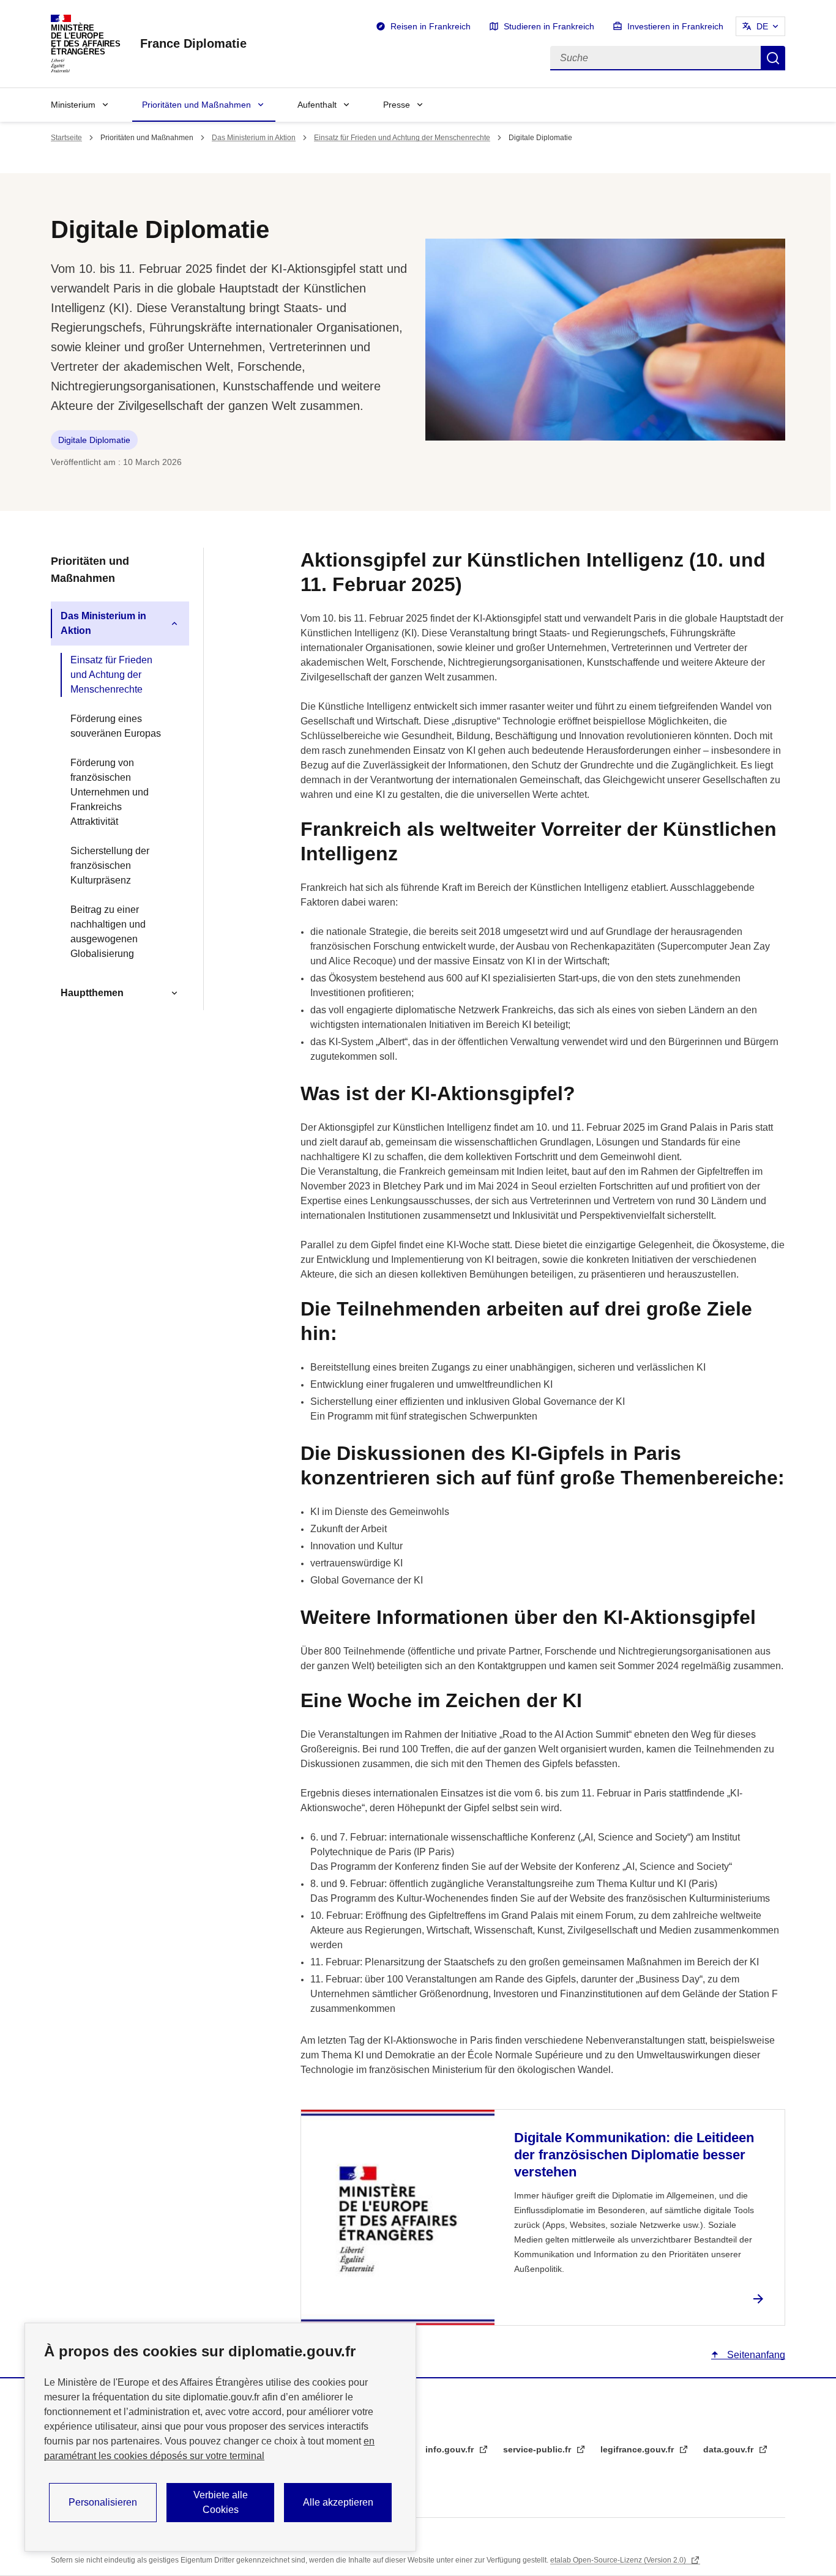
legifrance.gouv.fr (638, 2449)
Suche (773, 58)
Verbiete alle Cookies (221, 2502)
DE (762, 26)
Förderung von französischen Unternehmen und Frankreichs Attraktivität (110, 792)
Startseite (66, 138)
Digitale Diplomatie (94, 440)
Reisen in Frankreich (431, 26)
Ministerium (73, 105)
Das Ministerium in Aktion (254, 138)
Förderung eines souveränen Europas (116, 726)
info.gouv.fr (451, 2449)
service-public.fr (538, 2449)
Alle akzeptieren (338, 2502)
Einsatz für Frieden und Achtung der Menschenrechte (402, 138)
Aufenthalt (317, 105)
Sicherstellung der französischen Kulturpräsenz (110, 865)
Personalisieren (103, 2502)
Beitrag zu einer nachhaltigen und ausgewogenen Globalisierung (108, 932)
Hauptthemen (92, 993)
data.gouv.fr (730, 2449)
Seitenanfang (755, 2355)
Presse (397, 105)
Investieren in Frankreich (675, 26)
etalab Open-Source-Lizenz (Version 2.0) (619, 2560)
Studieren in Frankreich (549, 26)
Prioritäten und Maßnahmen (196, 105)
